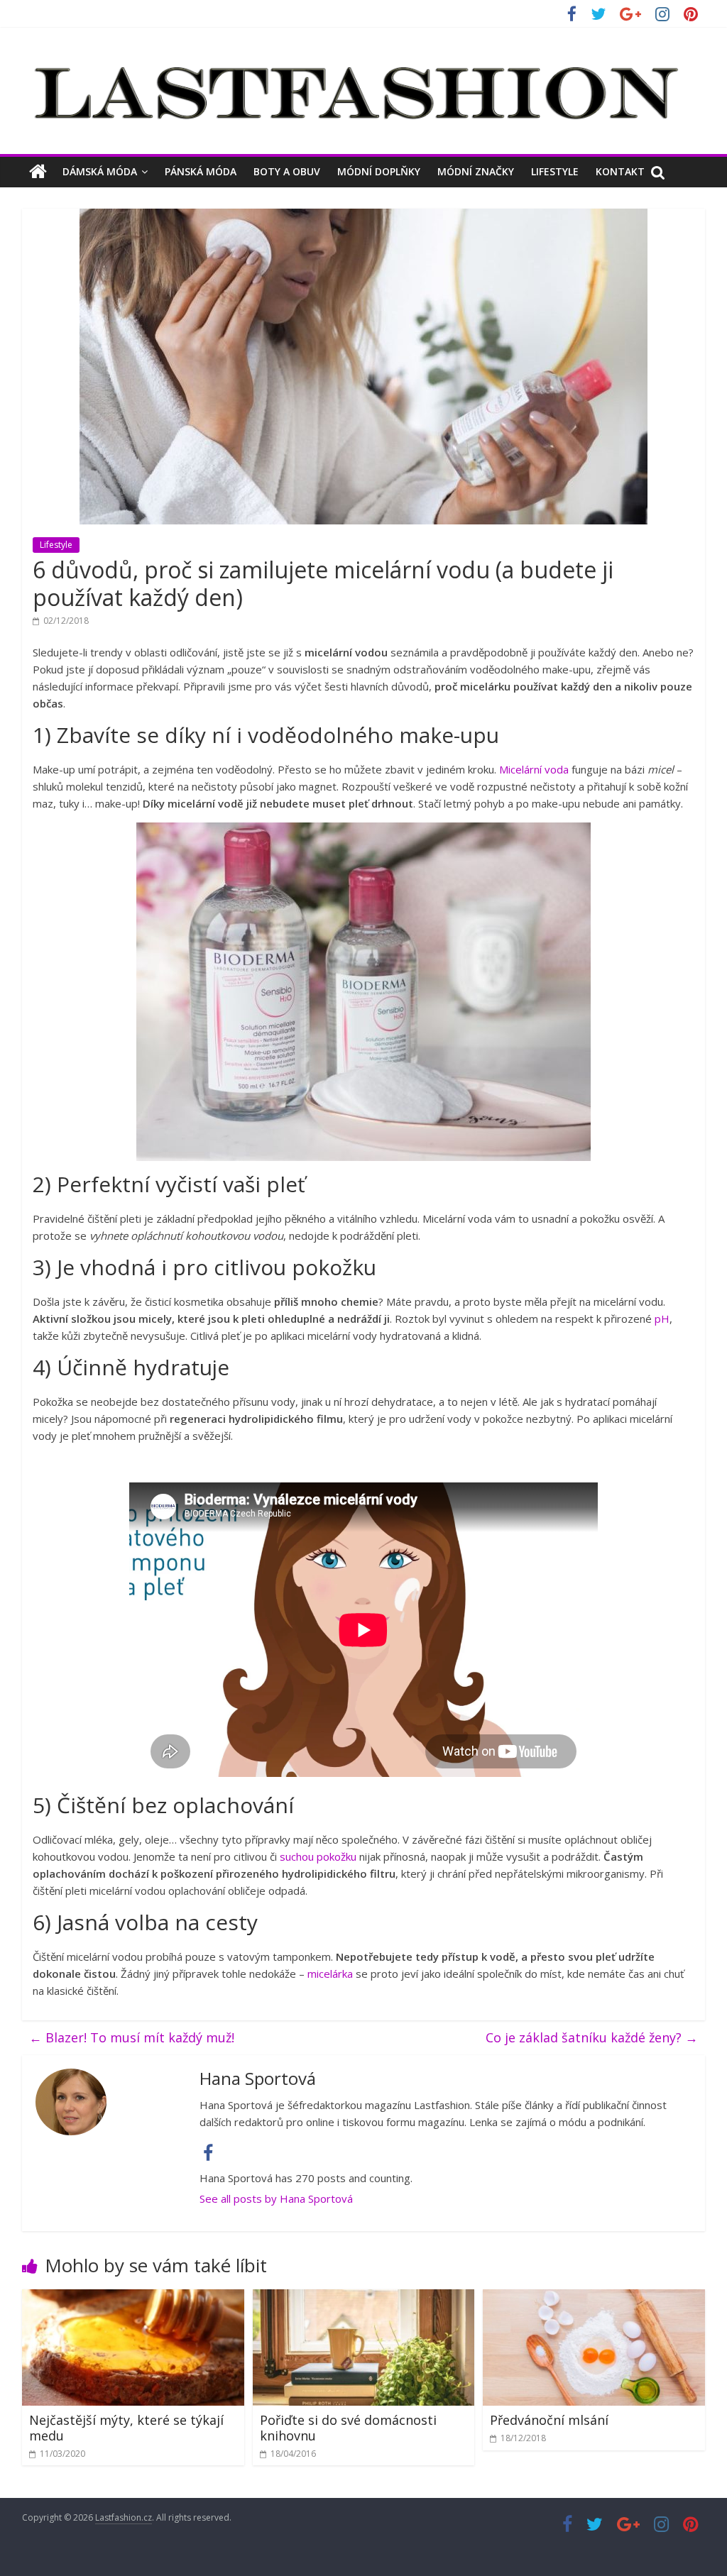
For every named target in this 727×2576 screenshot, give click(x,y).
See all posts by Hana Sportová (276, 2198)
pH (662, 1319)
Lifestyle (555, 171)
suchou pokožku (318, 1856)
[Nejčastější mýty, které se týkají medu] (133, 2298)
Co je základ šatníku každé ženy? (592, 2037)
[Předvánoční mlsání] (594, 2298)
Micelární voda (534, 769)
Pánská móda (201, 171)
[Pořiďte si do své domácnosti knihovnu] (364, 2298)
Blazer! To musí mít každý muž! (132, 2037)
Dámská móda (100, 171)
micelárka (330, 1974)
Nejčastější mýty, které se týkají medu (126, 2428)
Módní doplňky (379, 171)
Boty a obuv (287, 171)
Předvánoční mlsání (549, 2420)
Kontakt (620, 171)
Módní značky (476, 171)
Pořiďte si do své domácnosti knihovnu (348, 2428)
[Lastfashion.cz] (38, 172)
